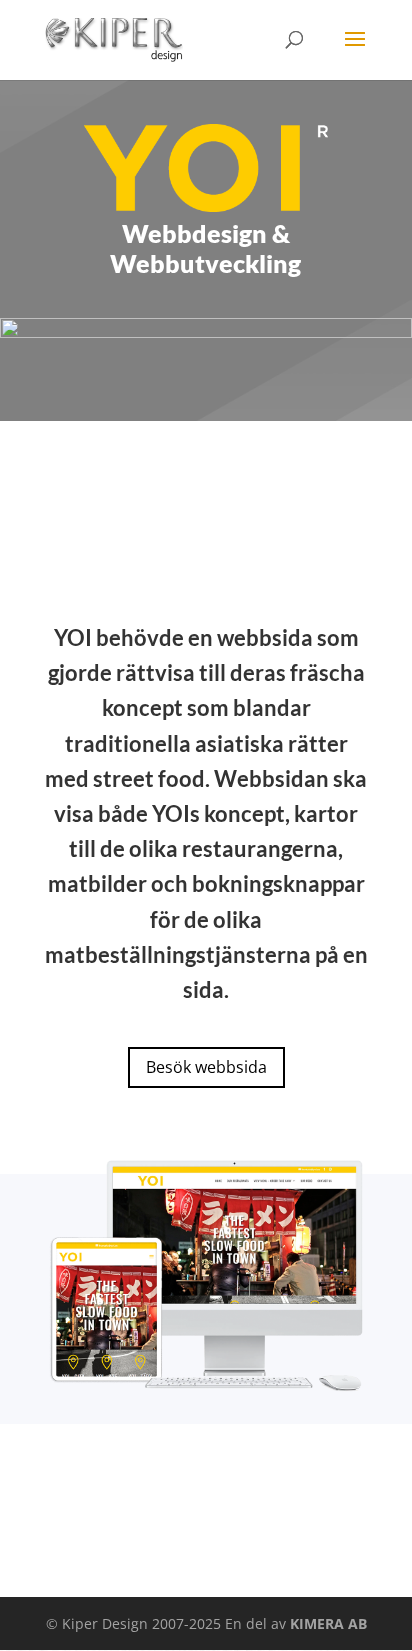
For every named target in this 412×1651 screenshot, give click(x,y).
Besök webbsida (206, 1067)
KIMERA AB (328, 1623)
